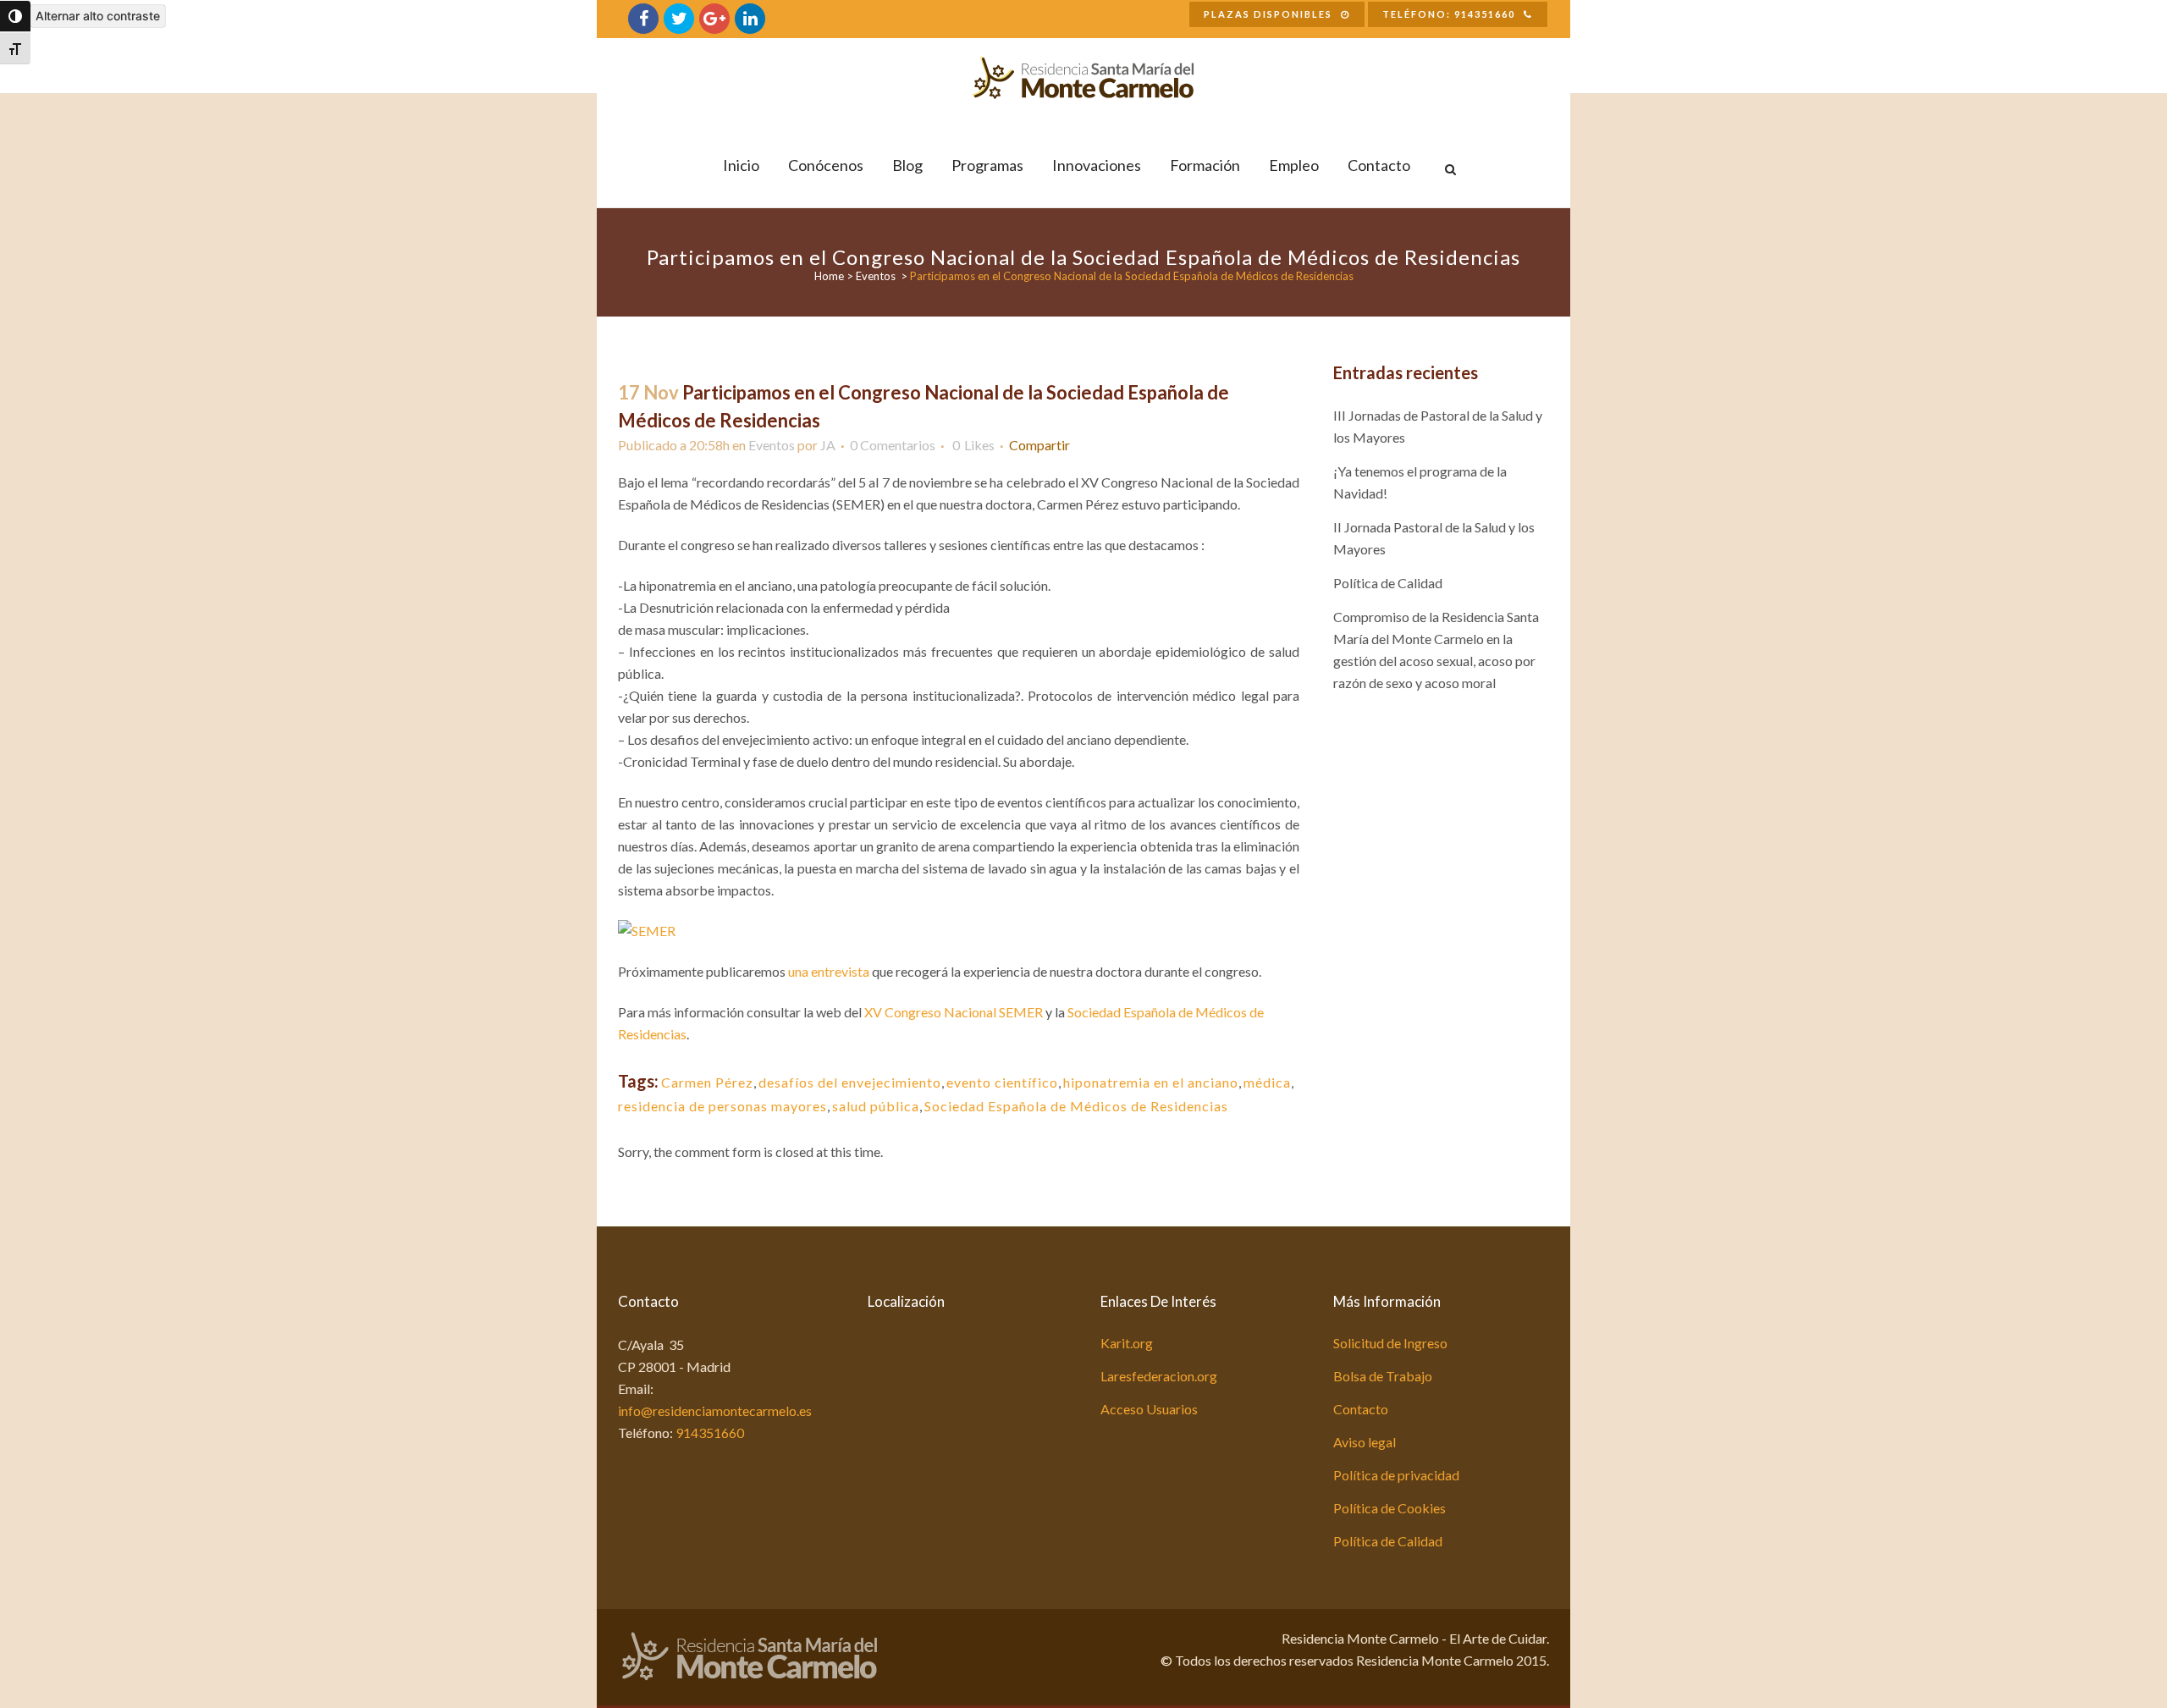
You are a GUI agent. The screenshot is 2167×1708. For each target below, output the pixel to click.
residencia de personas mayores (722, 1106)
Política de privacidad (1396, 1475)
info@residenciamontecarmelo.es (715, 1410)
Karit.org (1127, 1343)
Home (829, 276)
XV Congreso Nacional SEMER (954, 1012)
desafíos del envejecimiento (850, 1082)
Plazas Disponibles (1268, 14)
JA (828, 445)
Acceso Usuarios (1149, 1409)
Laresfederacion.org (1159, 1376)
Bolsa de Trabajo (1383, 1376)
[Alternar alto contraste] (15, 16)
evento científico (1002, 1082)
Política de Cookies (1390, 1508)
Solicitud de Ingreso (1390, 1343)
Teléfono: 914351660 (1449, 14)
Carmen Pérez (707, 1082)
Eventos (876, 276)
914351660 (710, 1433)
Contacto (1361, 1409)
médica (1267, 1082)
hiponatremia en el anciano (1151, 1082)
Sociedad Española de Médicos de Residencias (1076, 1106)
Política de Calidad (1388, 583)
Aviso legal (1365, 1442)
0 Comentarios (893, 445)
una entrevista (829, 971)
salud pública (876, 1106)
